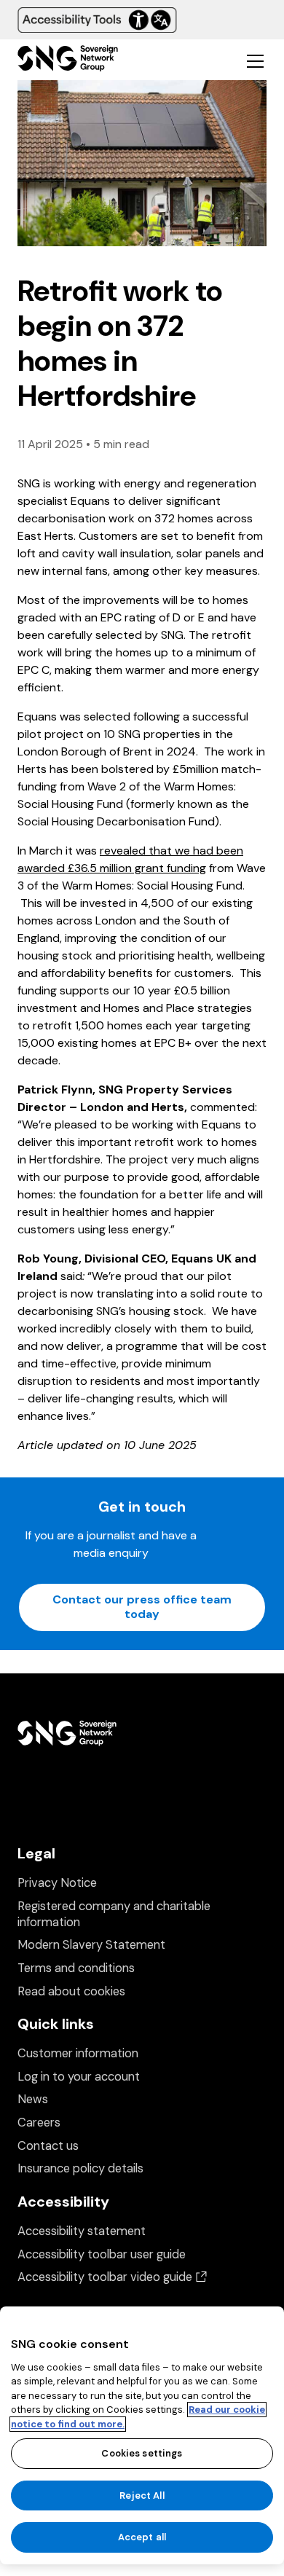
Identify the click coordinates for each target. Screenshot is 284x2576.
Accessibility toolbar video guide (112, 2277)
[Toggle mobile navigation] (255, 60)
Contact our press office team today (142, 1607)
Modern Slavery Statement (91, 1945)
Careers (39, 2123)
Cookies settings (142, 2453)
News (33, 2099)
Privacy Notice (57, 1883)
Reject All (142, 2495)
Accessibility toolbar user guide (102, 2254)
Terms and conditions (76, 1968)
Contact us (48, 2146)
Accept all (142, 2537)
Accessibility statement (82, 2231)
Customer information (78, 2053)
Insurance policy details (80, 2168)
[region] (142, 2435)
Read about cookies (71, 1991)
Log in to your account (79, 2077)
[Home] (68, 60)
